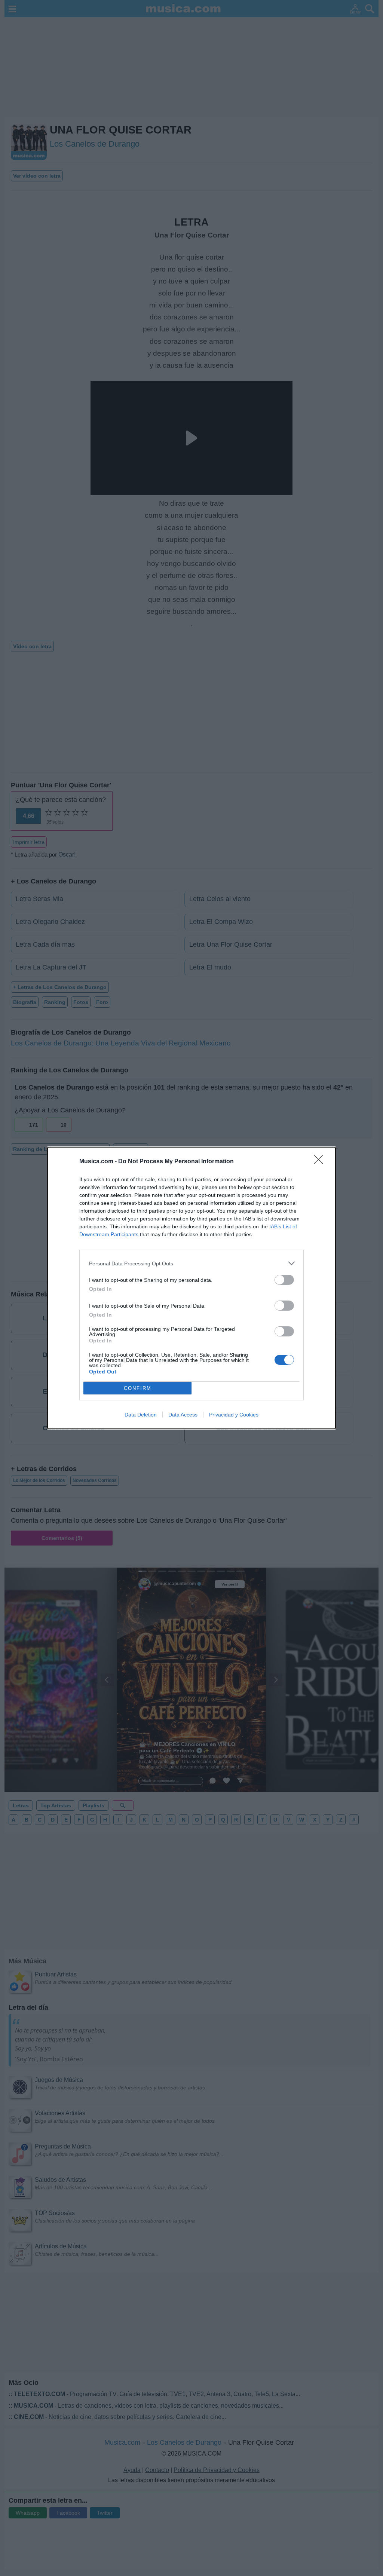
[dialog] (191, 1288)
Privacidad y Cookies (234, 1415)
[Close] (321, 1162)
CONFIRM (138, 1388)
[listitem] (191, 1263)
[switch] (284, 1280)
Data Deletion (141, 1415)
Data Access (183, 1415)
